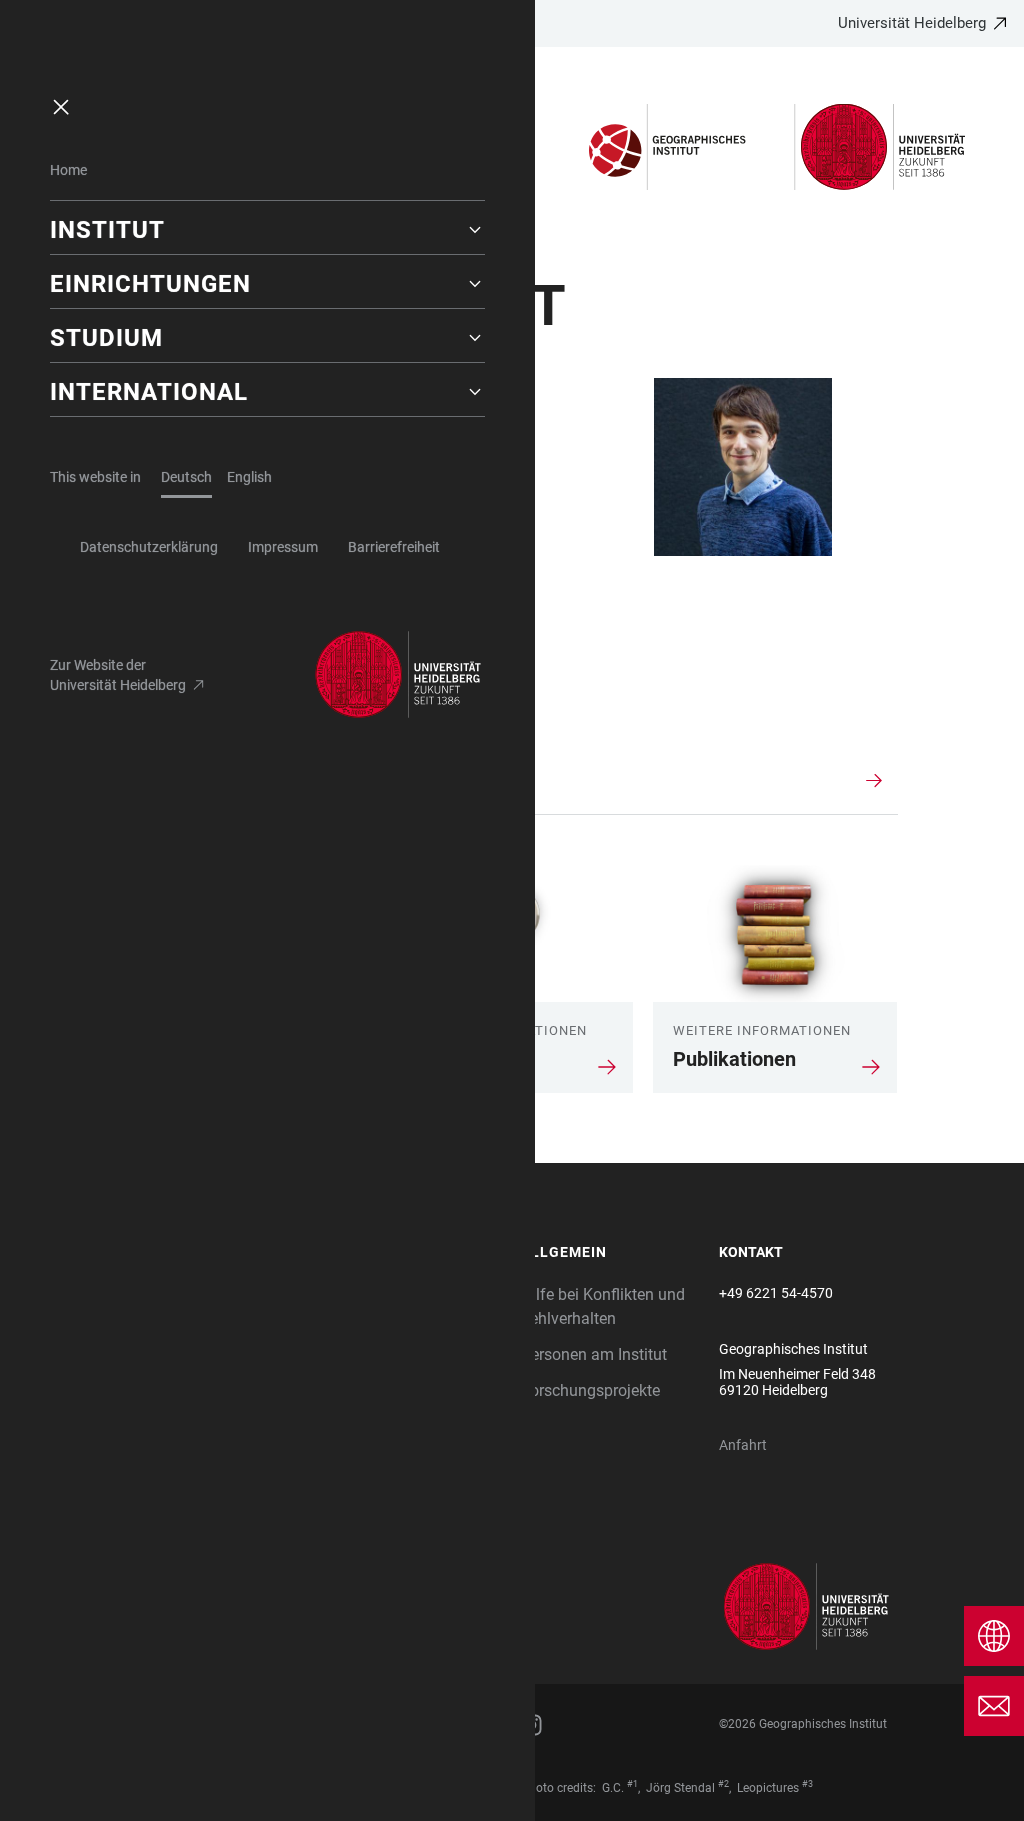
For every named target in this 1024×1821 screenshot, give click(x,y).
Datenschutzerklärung (149, 547)
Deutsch (186, 477)
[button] (267, 230)
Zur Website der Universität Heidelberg (118, 675)
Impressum (283, 547)
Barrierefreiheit (394, 547)
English (249, 477)
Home (68, 170)
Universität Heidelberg (912, 23)
